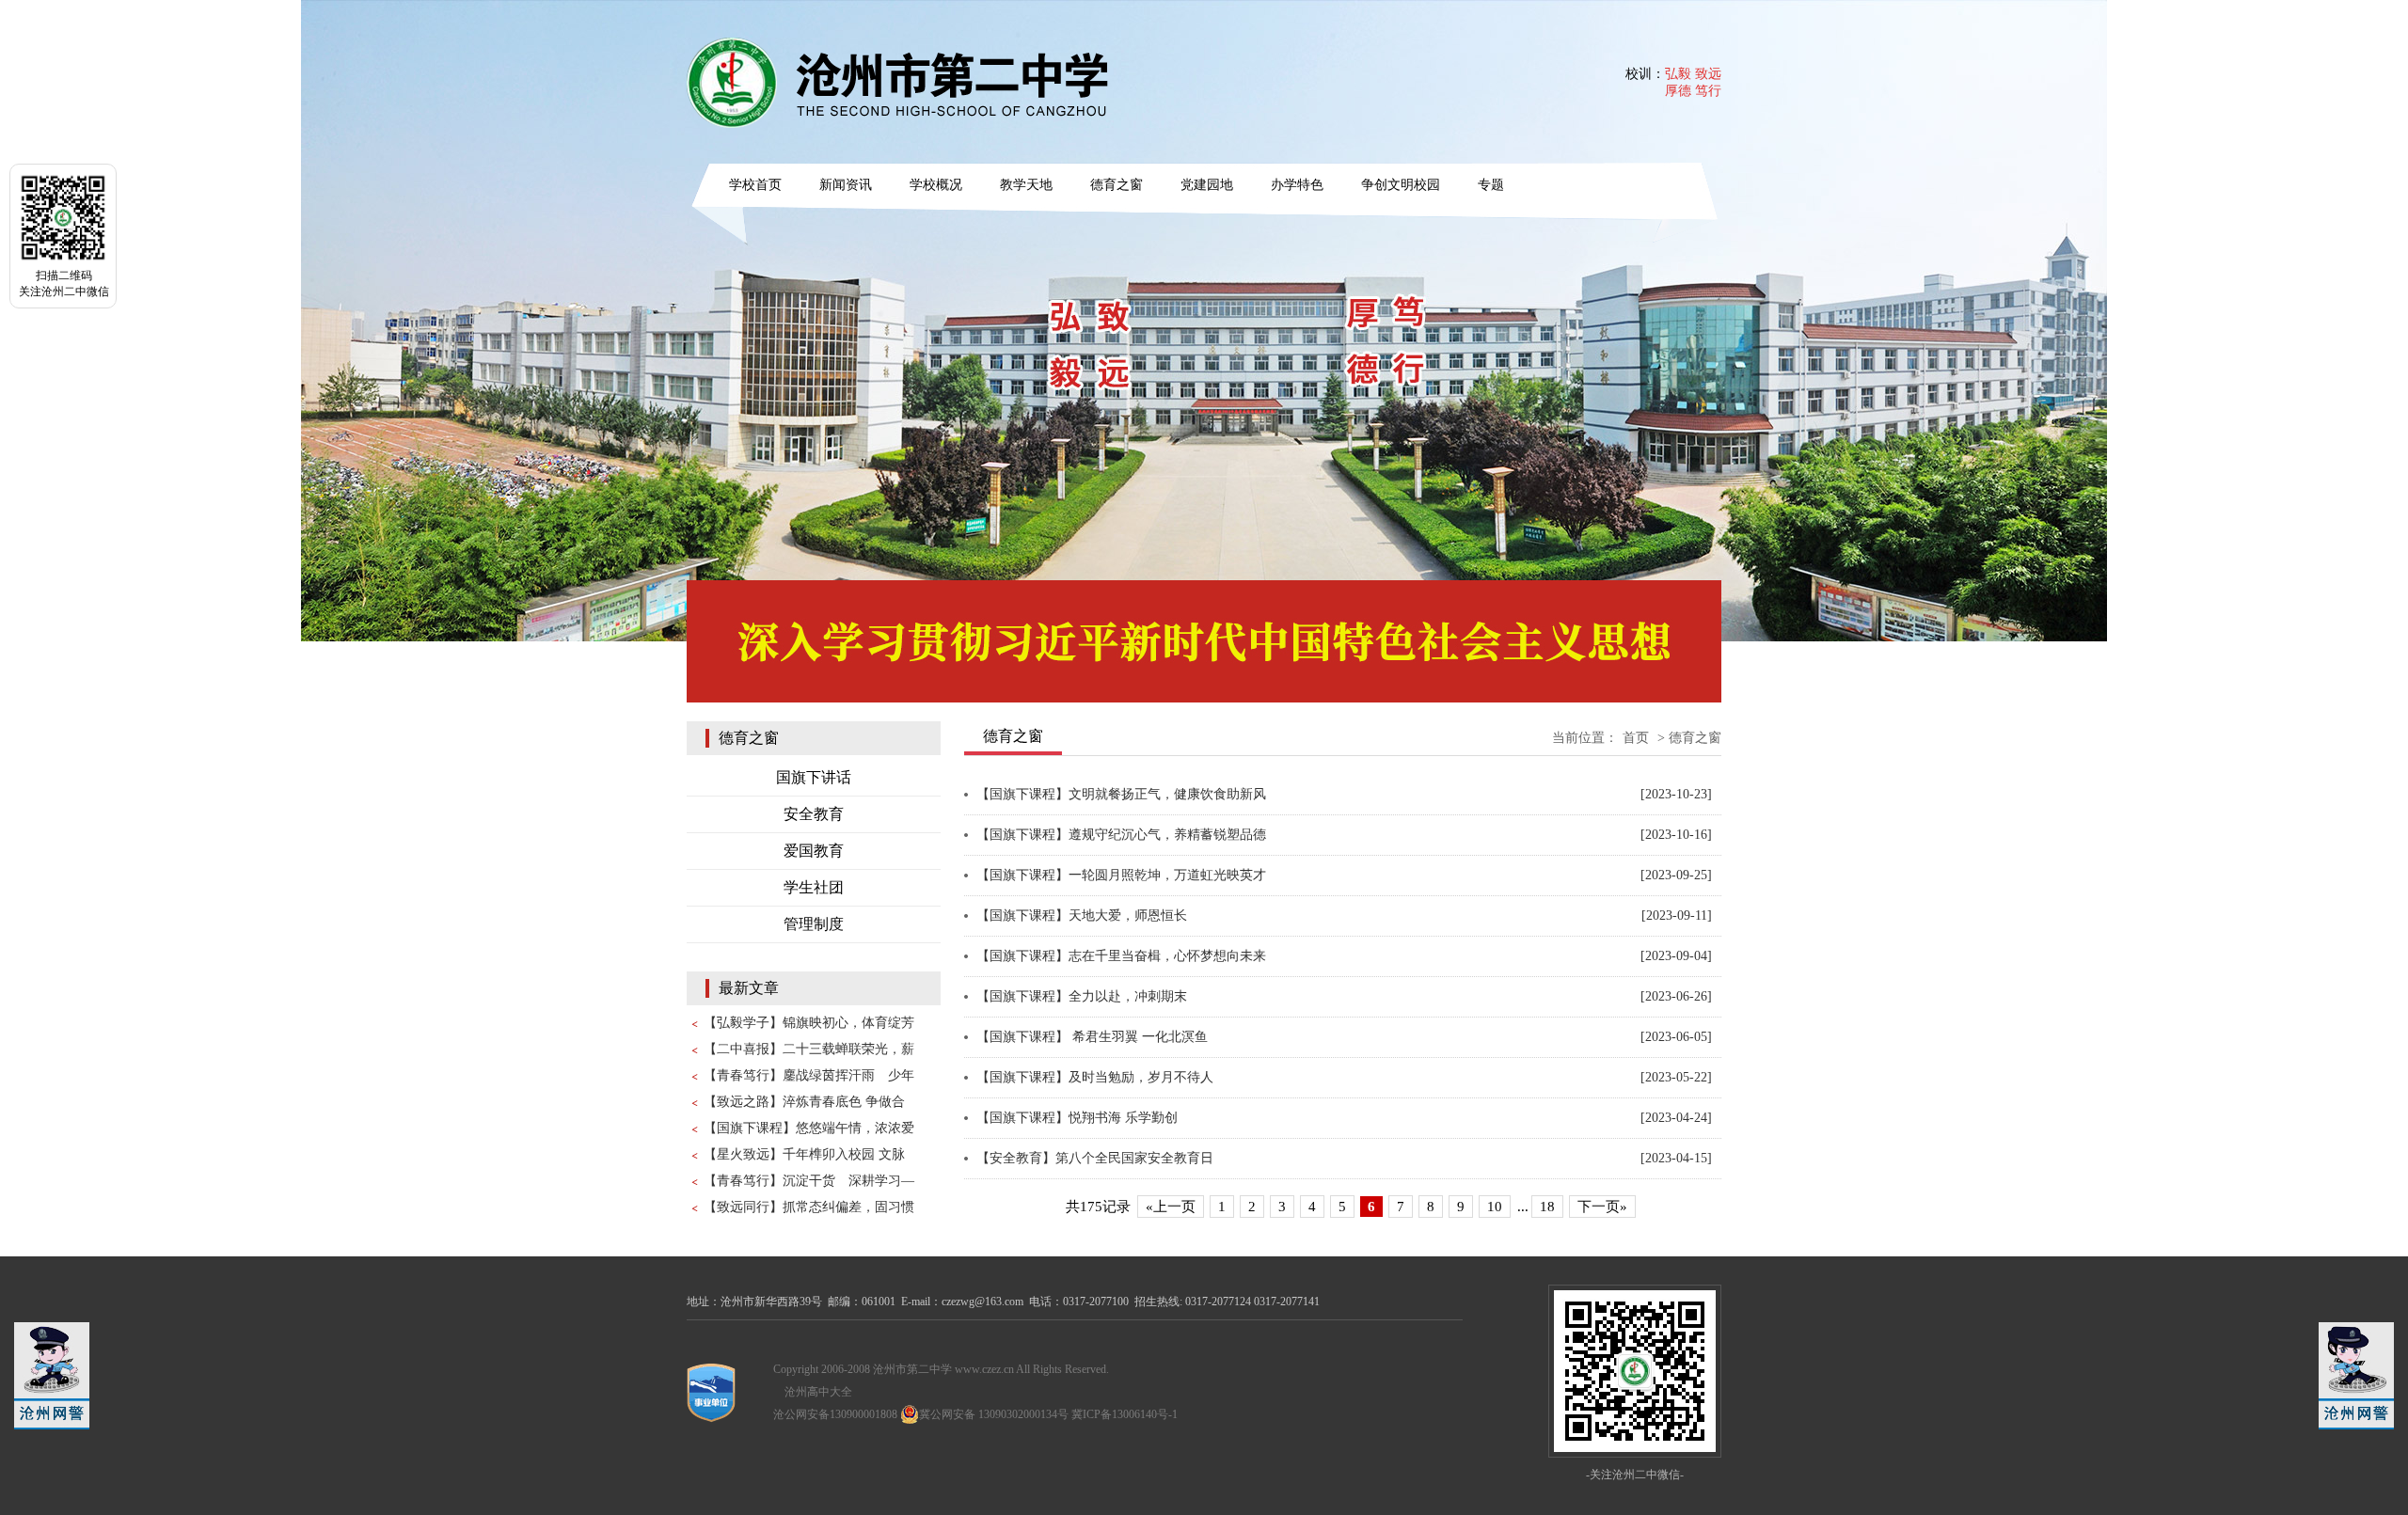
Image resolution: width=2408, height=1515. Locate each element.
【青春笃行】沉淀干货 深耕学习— (809, 1181)
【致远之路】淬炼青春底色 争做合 (804, 1102)
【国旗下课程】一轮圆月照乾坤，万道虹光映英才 (1121, 875)
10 (1495, 1207)
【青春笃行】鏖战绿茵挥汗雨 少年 (809, 1075)
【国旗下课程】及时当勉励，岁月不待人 (1095, 1077)
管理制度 (814, 924)
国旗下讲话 (814, 777)
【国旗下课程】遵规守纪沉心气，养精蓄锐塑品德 (1121, 835)
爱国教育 (814, 851)
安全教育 (814, 814)
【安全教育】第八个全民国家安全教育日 (1095, 1158)
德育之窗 (1117, 185)
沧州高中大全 (818, 1392)
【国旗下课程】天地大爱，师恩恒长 (1082, 915)
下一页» (1602, 1207)
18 (1547, 1207)
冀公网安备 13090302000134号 (994, 1414)
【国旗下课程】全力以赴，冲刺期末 (1082, 996)
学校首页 (755, 185)
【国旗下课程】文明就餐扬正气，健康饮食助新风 (1121, 794)
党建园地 (1207, 185)
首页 (1636, 738)
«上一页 (1171, 1207)
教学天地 (1026, 185)
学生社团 (814, 887)
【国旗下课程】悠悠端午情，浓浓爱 (809, 1128)
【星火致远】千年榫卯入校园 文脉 (804, 1154)
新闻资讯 (846, 185)
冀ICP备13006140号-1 (1125, 1414)
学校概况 (936, 185)
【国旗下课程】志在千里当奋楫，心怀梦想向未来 (1121, 956)
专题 (1491, 185)
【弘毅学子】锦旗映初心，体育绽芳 (809, 1023)
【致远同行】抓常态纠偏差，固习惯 (809, 1207)
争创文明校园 (1401, 185)
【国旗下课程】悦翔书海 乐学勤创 (1077, 1118)
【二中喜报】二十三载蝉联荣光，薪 (809, 1049)
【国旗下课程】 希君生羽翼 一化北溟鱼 (1092, 1037)
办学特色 (1297, 185)
